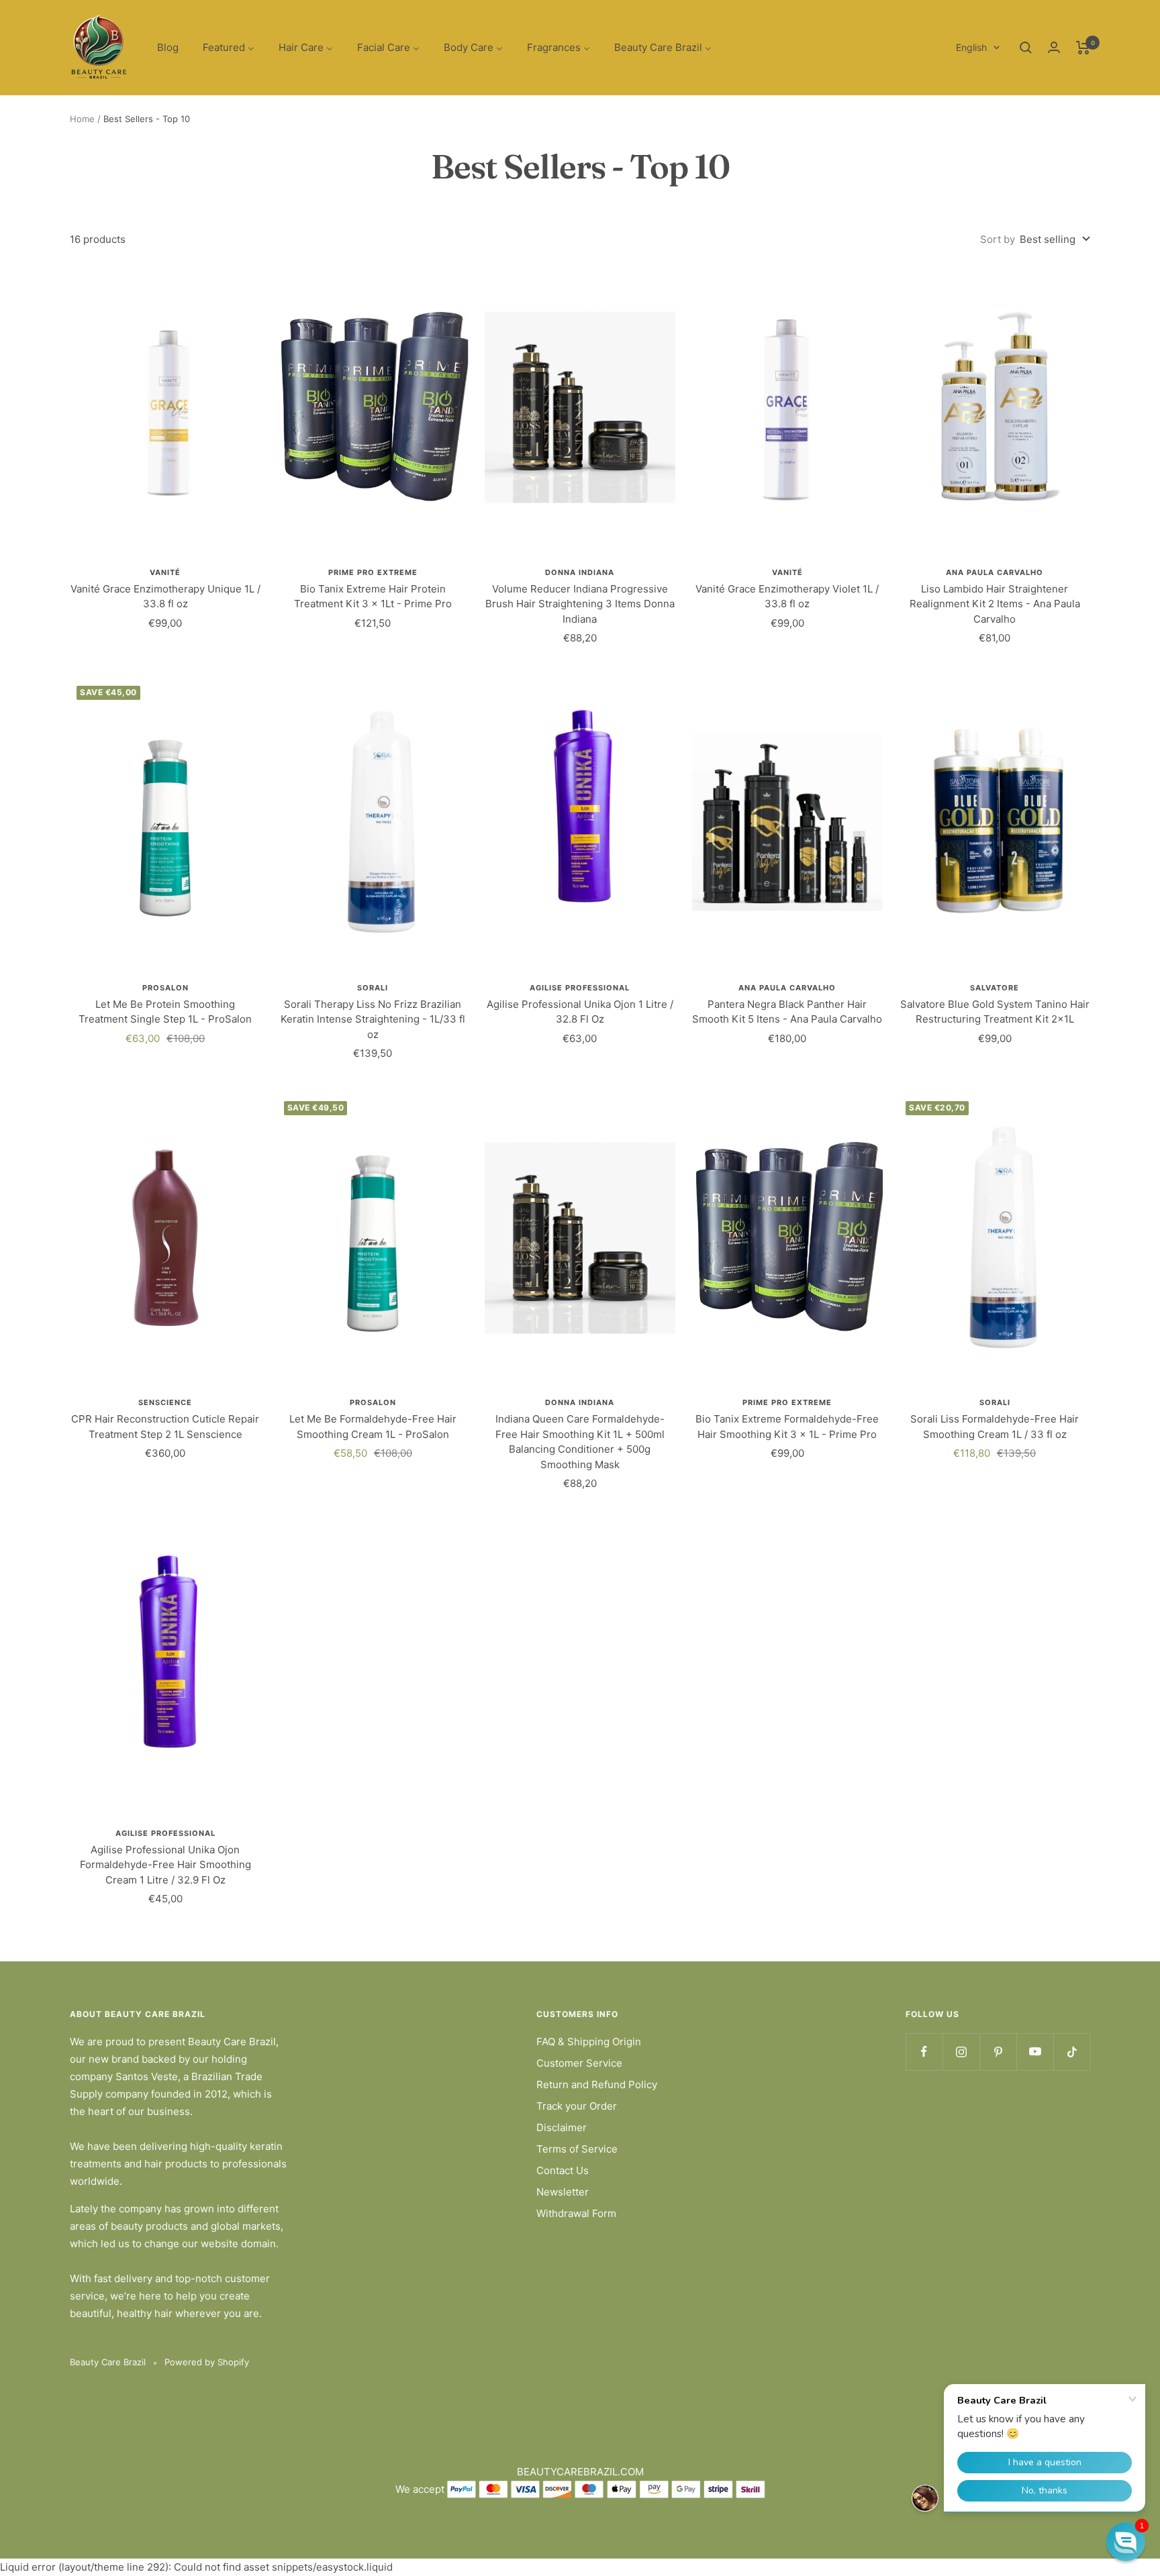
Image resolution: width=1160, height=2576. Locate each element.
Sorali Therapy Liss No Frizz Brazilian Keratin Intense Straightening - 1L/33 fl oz (373, 1019)
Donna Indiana (580, 572)
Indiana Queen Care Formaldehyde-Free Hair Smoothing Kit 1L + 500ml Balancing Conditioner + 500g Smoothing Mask (580, 1442)
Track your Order (577, 2106)
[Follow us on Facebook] (924, 2052)
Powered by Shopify (207, 2362)
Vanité (165, 572)
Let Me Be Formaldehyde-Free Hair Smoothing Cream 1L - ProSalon (373, 1427)
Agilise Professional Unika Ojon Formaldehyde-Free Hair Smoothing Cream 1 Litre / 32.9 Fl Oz (165, 1865)
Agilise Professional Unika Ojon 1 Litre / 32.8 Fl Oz (580, 1012)
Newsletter (563, 2192)
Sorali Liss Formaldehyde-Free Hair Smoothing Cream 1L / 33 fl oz (995, 1427)
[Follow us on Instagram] (961, 2052)
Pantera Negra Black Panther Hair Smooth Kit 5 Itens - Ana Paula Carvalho (787, 1012)
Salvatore (995, 988)
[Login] (1054, 47)
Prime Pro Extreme (373, 572)
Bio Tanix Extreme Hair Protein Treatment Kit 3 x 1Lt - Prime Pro (373, 597)
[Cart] (1083, 48)
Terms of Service (577, 2149)
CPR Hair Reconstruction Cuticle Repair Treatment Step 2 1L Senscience (165, 1427)
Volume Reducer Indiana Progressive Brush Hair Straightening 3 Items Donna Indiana (580, 604)
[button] (1126, 2542)
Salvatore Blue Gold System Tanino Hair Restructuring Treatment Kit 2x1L (995, 1012)
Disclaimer (562, 2127)
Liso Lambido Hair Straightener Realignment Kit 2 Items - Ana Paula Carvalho (995, 604)
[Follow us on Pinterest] (998, 2052)
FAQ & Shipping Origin (589, 2042)
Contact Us (563, 2170)
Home (82, 119)
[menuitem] (168, 48)
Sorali (373, 988)
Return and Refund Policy (597, 2084)
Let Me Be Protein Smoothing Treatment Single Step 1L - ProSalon (165, 1012)
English (971, 47)
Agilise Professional (580, 988)
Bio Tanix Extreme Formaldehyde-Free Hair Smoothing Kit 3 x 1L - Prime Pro (787, 1427)
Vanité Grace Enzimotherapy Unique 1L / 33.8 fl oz (165, 597)
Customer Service (579, 2063)
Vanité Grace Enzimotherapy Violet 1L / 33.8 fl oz (787, 597)
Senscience (165, 1402)
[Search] (1026, 48)
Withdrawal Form (576, 2213)
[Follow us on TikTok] (1072, 2052)
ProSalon (165, 988)
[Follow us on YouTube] (1035, 2052)
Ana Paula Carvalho (995, 572)
